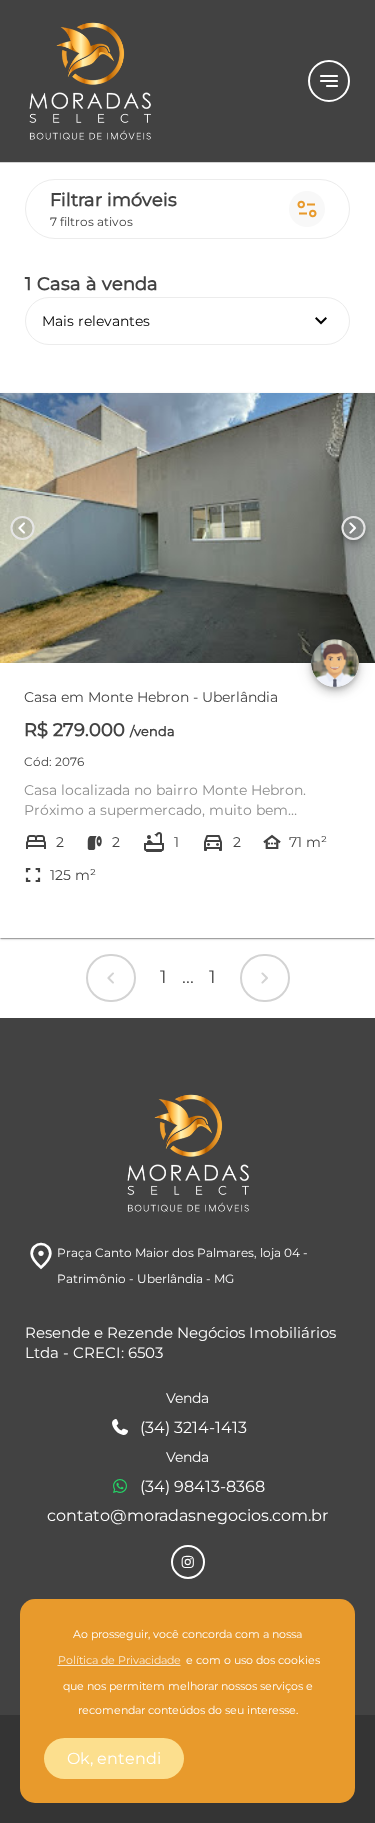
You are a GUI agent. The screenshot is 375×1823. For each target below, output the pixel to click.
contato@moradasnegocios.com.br (187, 1515)
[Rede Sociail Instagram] (188, 1562)
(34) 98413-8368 (202, 1486)
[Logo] (154, 81)
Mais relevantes (187, 321)
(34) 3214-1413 (193, 1427)
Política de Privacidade (119, 1660)
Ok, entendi (114, 1758)
